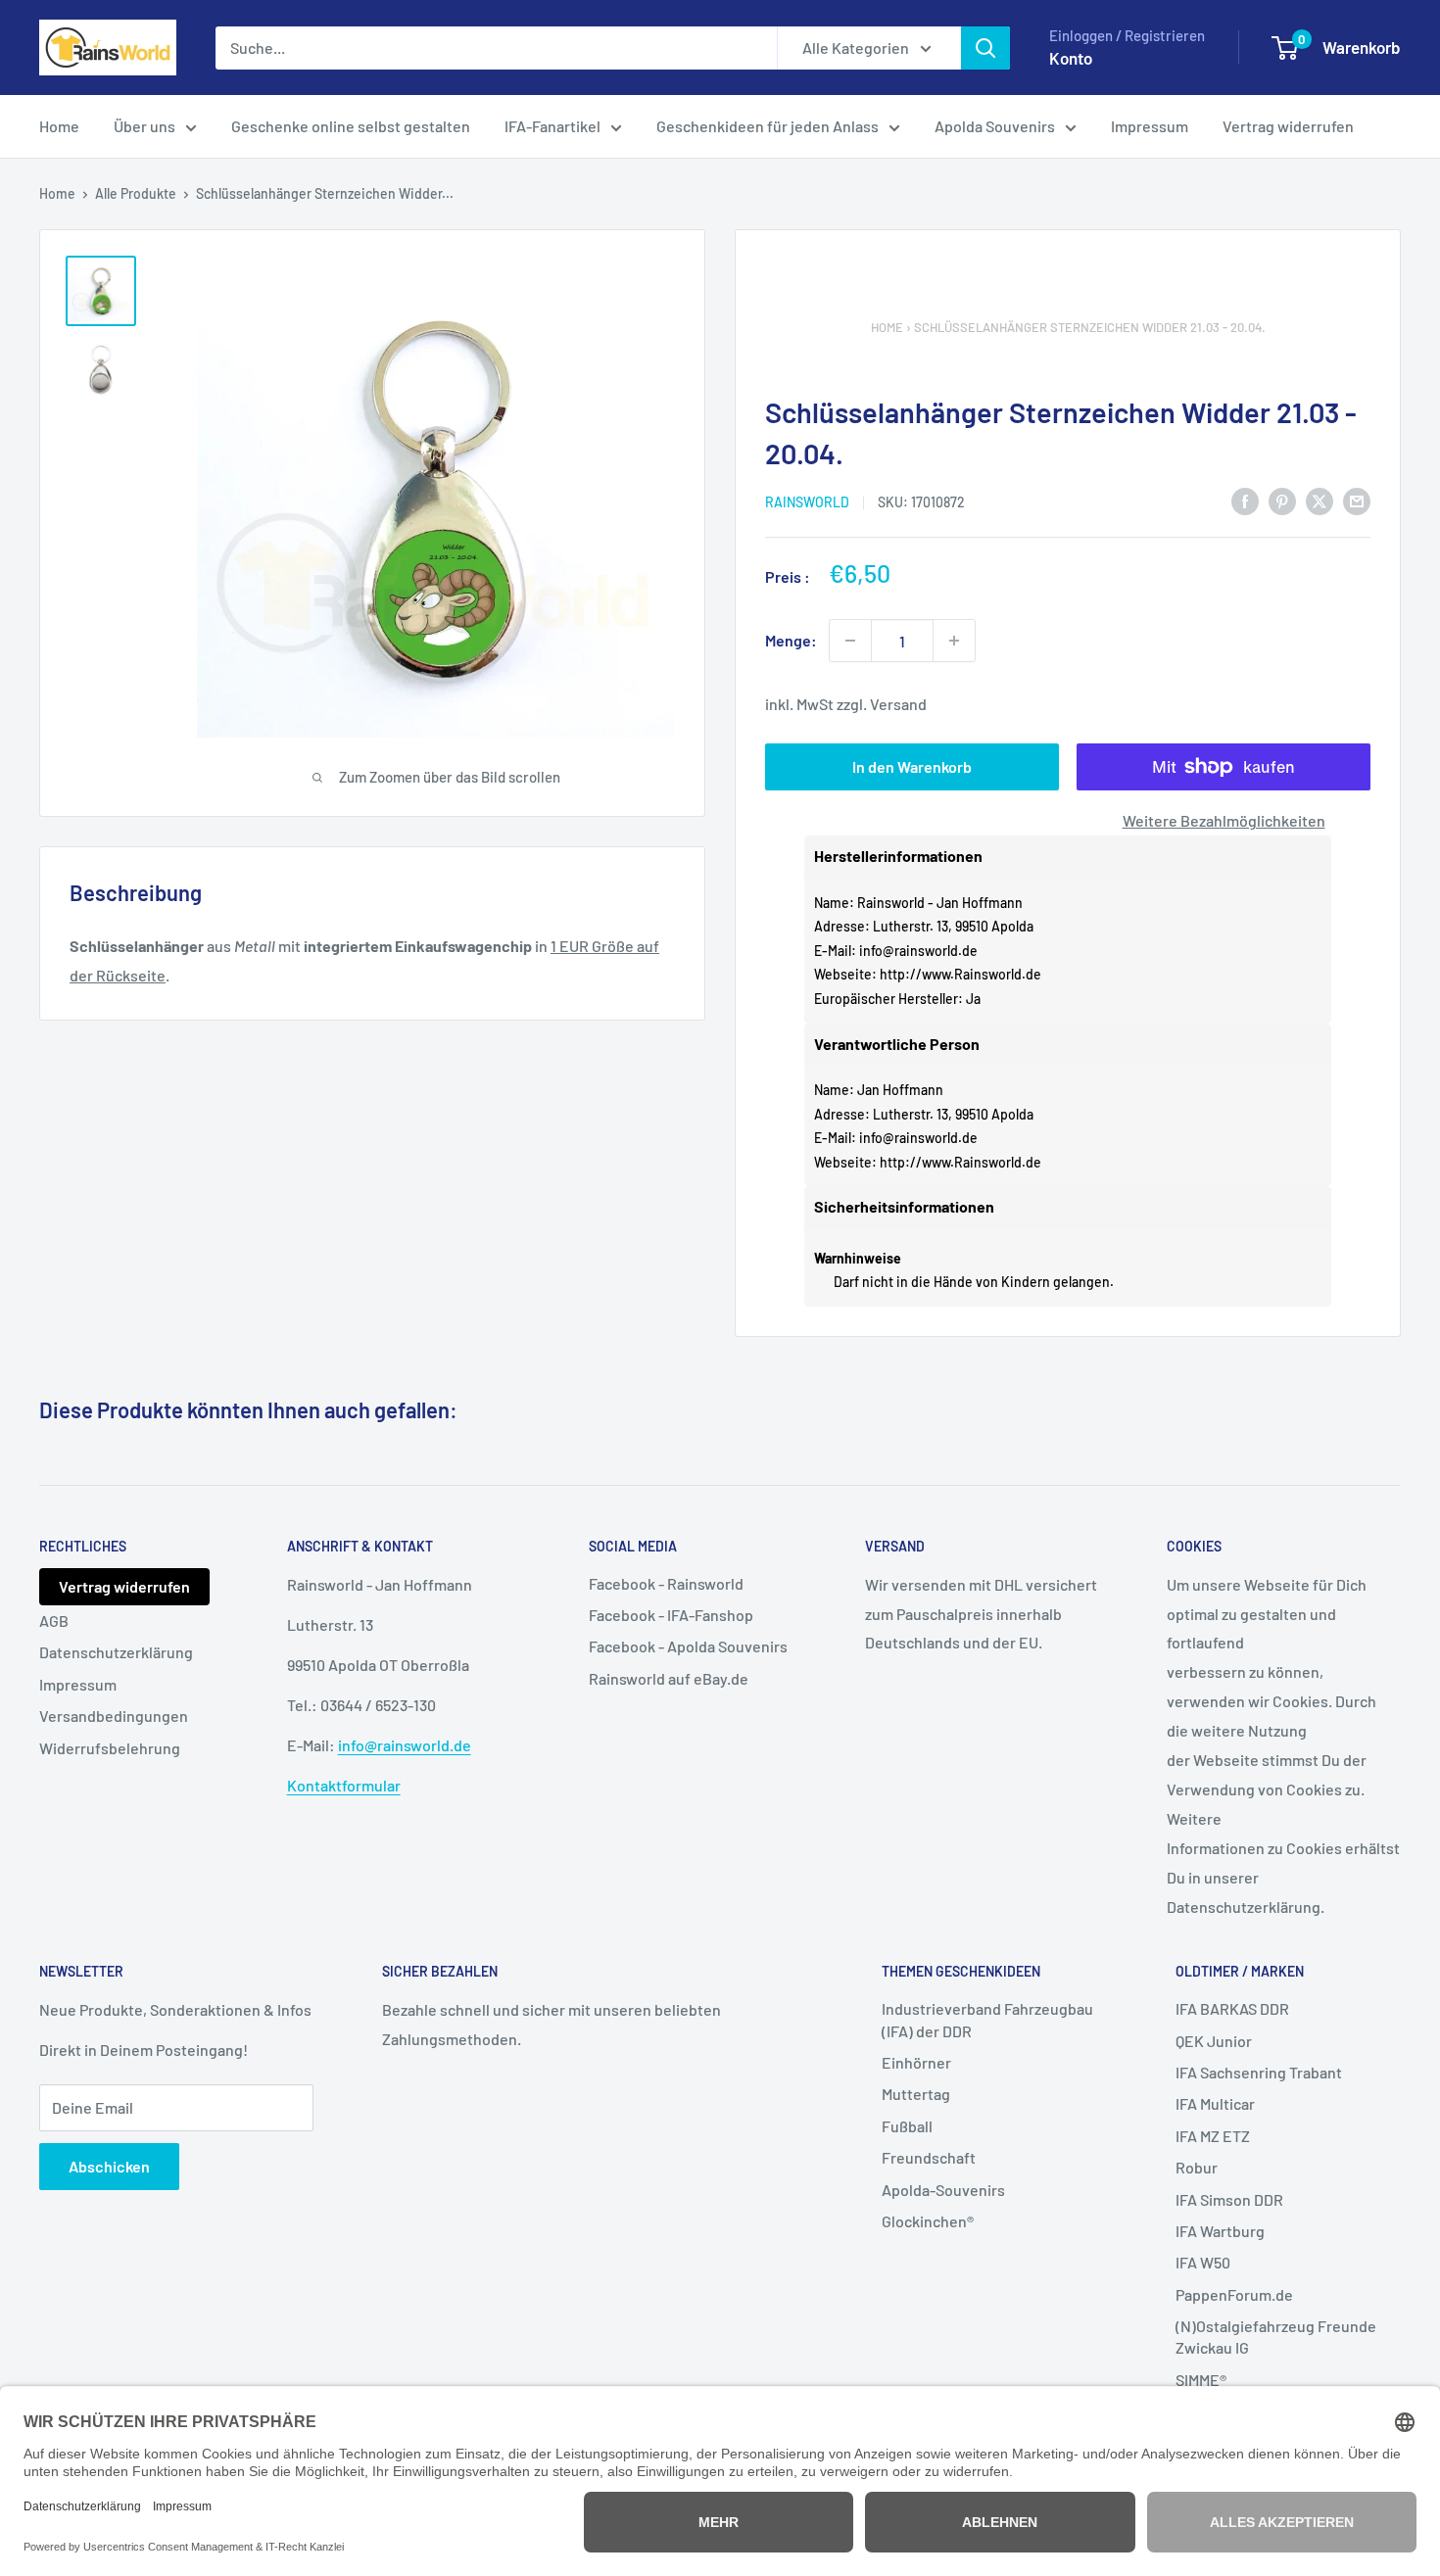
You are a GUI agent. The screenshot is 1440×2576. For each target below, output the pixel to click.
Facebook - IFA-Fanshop (671, 1615)
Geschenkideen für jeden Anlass (768, 126)
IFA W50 (1203, 2262)
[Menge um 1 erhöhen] (954, 641)
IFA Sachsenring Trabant (1259, 2072)
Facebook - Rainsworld (666, 1583)
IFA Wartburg (1220, 2231)
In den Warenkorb (912, 766)
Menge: (791, 640)
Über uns (144, 126)
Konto (1071, 58)
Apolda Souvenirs (995, 126)
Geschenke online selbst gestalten (351, 126)
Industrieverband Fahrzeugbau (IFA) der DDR (987, 2019)
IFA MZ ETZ (1213, 2136)
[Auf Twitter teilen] (1320, 501)
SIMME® (1201, 2380)
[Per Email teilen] (1357, 501)
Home (59, 126)
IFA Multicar (1215, 2103)
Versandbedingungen (114, 1716)
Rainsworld (807, 502)
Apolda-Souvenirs (943, 2190)
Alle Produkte (136, 193)
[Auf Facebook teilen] (1245, 501)
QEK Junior (1214, 2041)
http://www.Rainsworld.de (960, 974)
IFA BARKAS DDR (1232, 2008)
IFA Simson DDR (1229, 2199)
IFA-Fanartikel (552, 126)
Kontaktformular (344, 1785)
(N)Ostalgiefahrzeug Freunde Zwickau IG (1276, 2337)
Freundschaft (929, 2157)
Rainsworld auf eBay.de (669, 1678)
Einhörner (916, 2062)
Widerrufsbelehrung (110, 1748)
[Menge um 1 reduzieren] (850, 641)
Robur (1197, 2167)
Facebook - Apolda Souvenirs (688, 1646)
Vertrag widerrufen (1288, 126)
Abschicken (109, 2166)
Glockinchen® (928, 2221)
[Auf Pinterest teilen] (1282, 501)
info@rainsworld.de (918, 951)
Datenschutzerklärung (116, 1652)
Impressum (1150, 126)
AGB (54, 1621)
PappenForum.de (1234, 2294)
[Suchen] (985, 48)
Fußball (907, 2126)
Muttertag (916, 2094)
